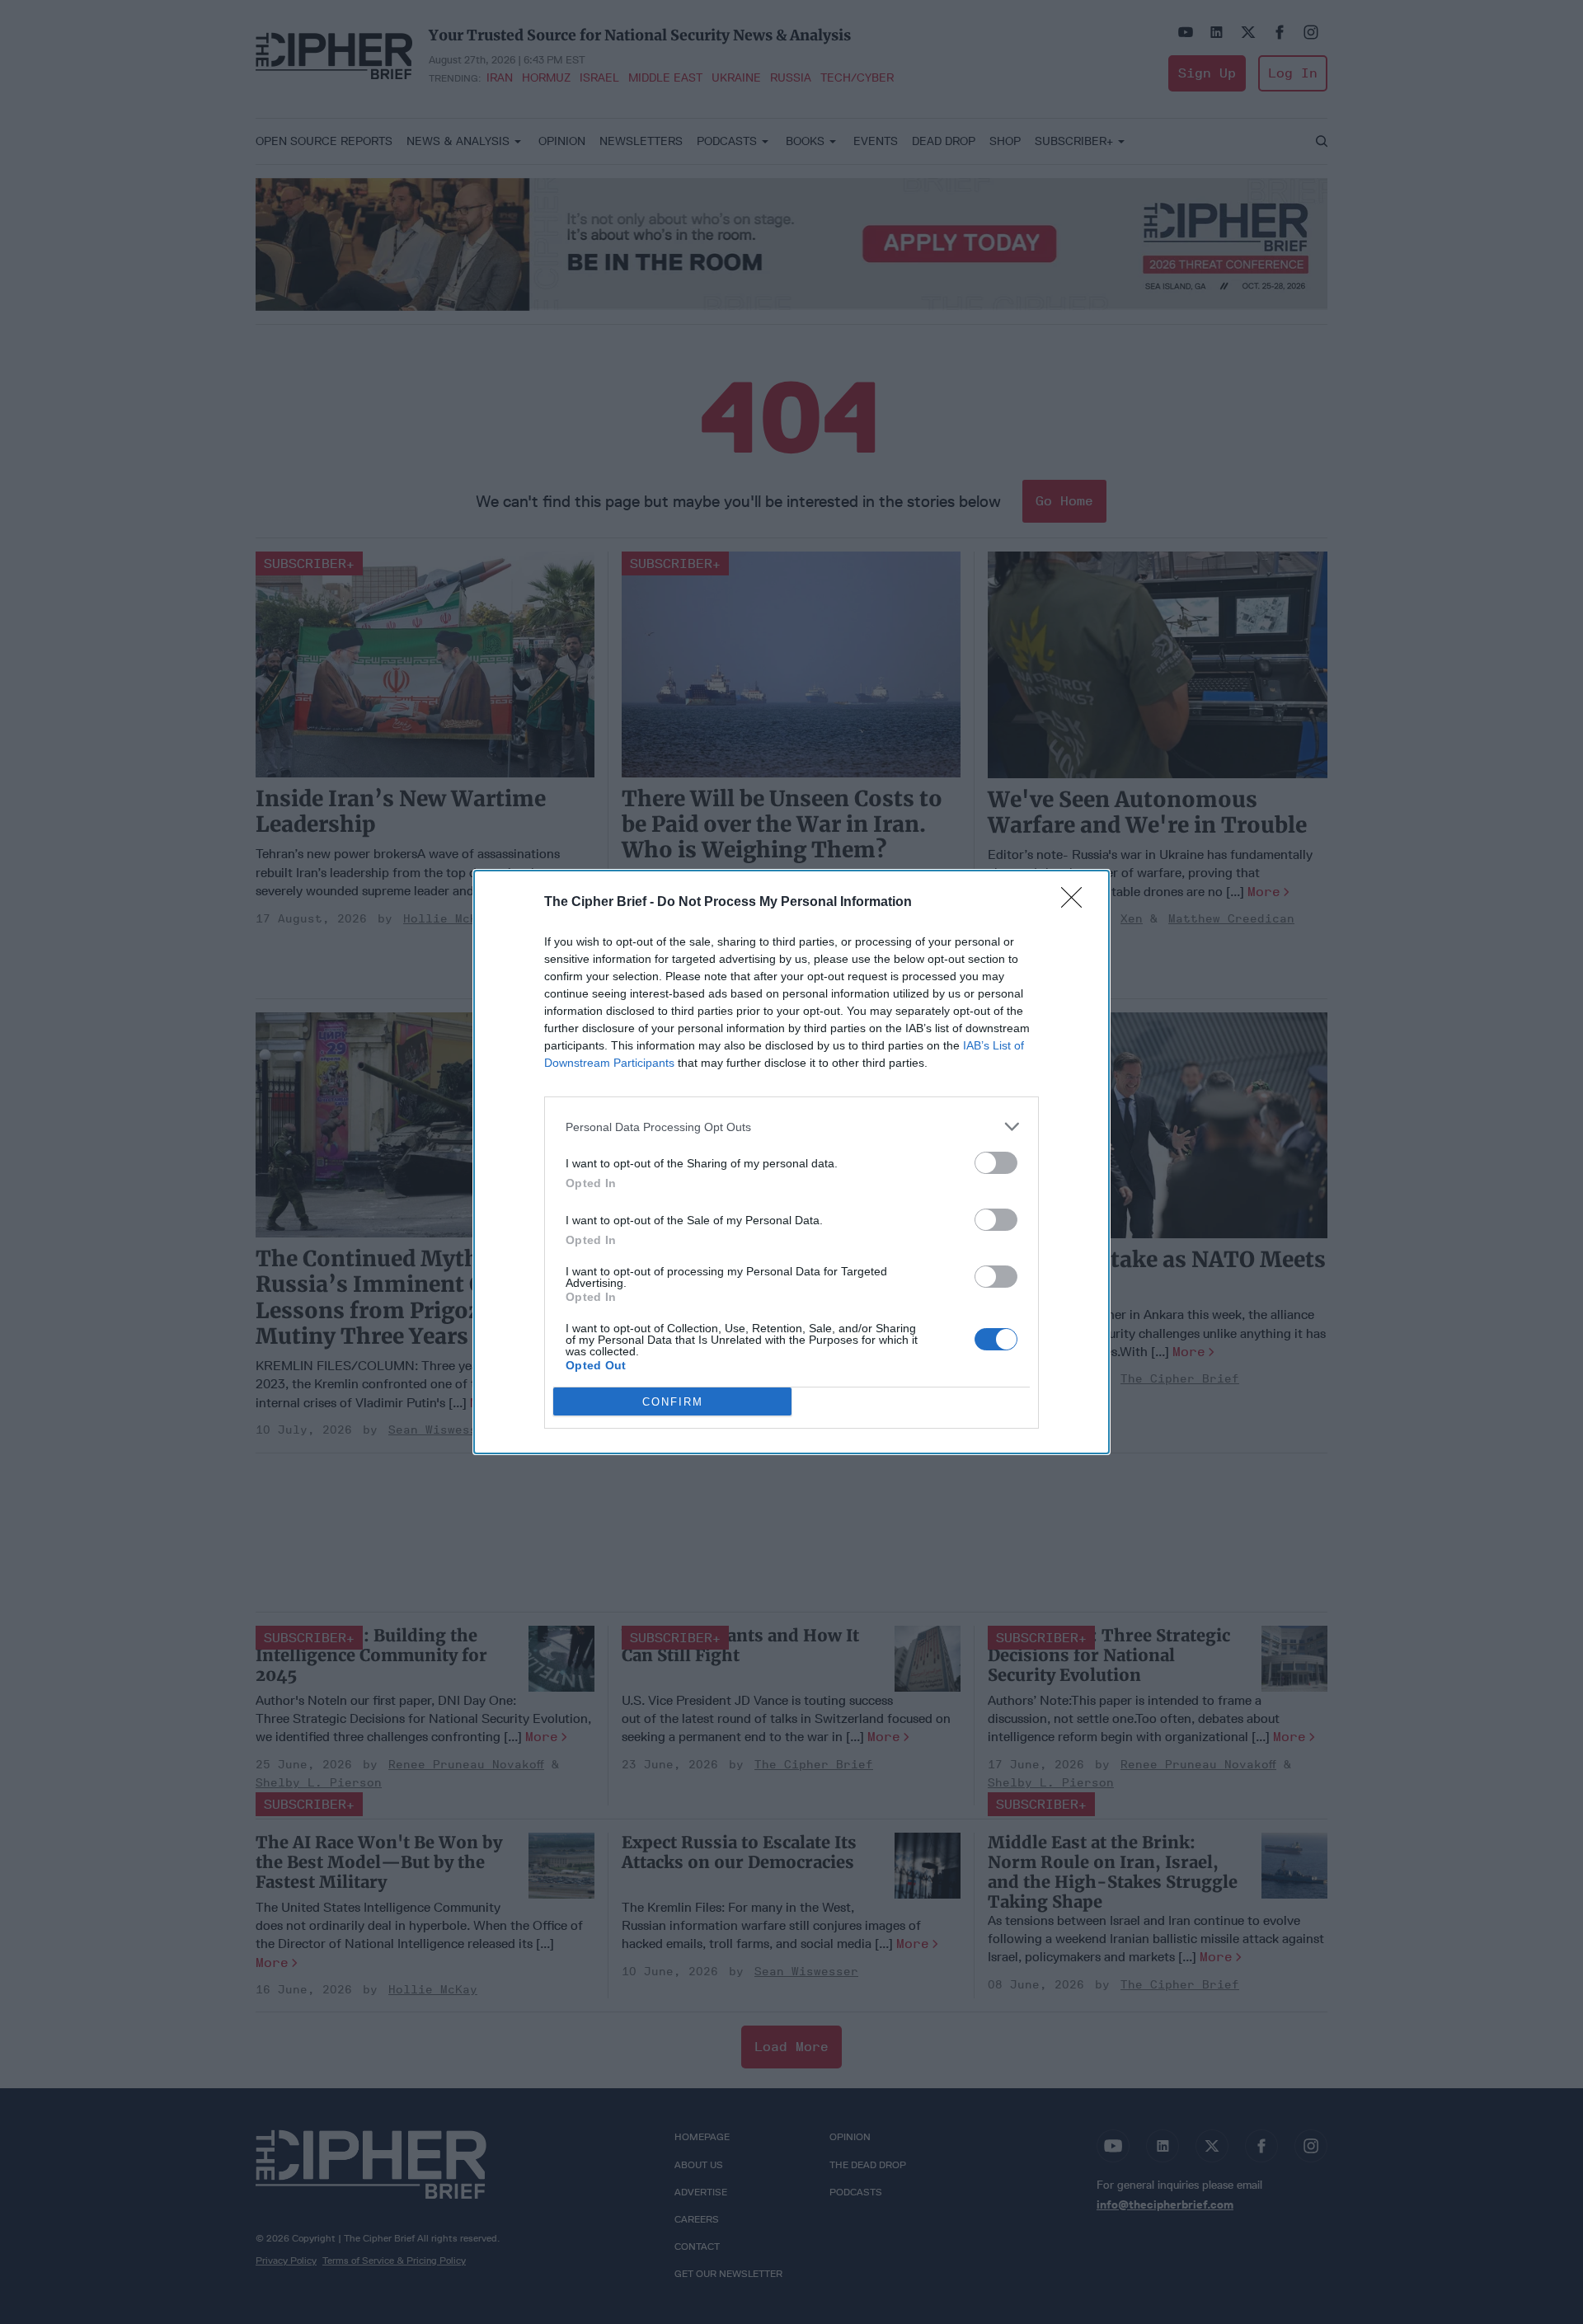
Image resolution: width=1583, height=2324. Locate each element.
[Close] (1077, 903)
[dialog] (791, 1162)
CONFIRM (673, 1402)
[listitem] (791, 1127)
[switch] (996, 1163)
